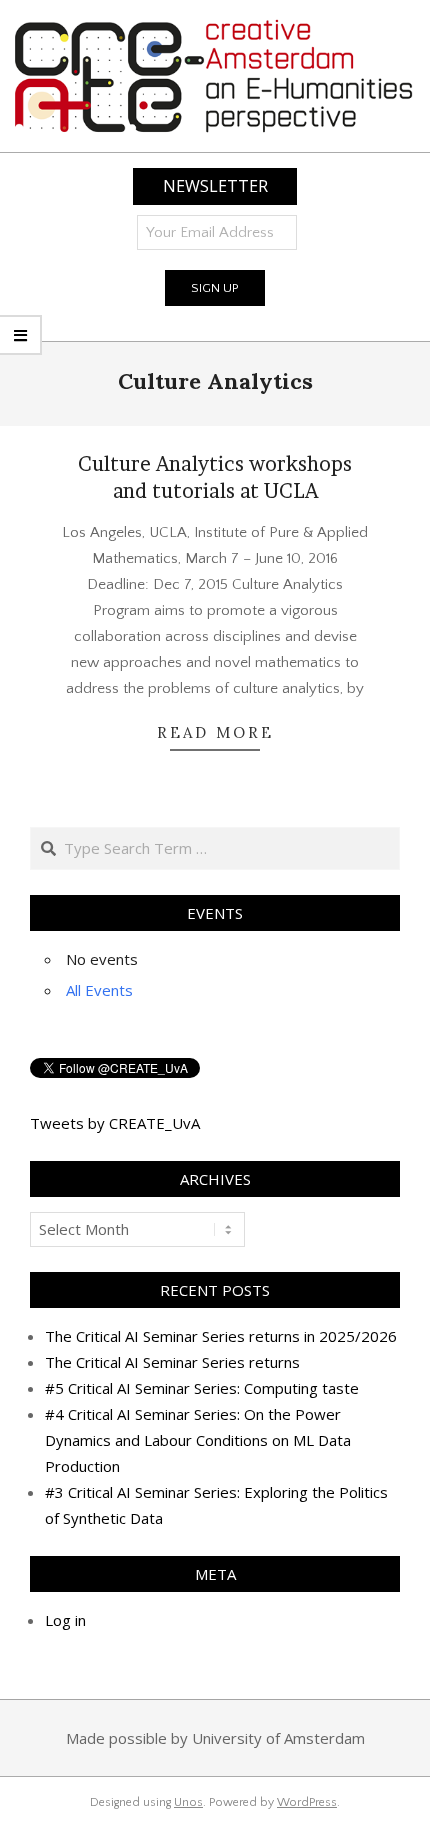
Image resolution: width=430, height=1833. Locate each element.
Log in (65, 1620)
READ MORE (215, 732)
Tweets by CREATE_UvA (115, 1123)
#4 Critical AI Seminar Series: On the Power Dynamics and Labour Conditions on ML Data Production (198, 1440)
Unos (188, 1802)
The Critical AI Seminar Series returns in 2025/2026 (221, 1336)
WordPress (307, 1802)
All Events (99, 990)
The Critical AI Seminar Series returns (172, 1362)
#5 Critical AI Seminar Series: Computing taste (202, 1388)
